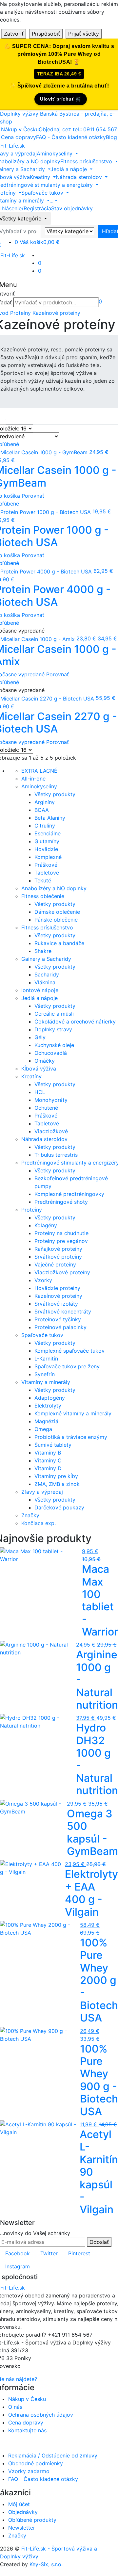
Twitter (49, 2253)
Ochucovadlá (51, 1053)
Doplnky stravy (53, 1029)
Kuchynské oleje (54, 1045)
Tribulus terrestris (56, 1155)
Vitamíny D (48, 1468)
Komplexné (48, 857)
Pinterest (79, 2253)
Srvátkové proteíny (58, 1257)
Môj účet (19, 2504)
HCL (40, 1092)
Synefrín (45, 1374)
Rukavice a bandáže (59, 943)
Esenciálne (48, 833)
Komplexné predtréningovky (69, 1194)
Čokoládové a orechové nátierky (75, 1022)
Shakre (43, 951)
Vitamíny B (48, 1453)
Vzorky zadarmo (29, 2471)
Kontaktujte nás (27, 2430)
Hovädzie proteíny (57, 1288)
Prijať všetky (84, 34)
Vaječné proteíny (55, 1264)
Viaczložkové (51, 1131)
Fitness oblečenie (43, 896)
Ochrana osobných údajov (41, 2415)
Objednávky (23, 2512)
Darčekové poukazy (59, 1507)
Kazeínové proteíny (56, 313)
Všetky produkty (55, 794)
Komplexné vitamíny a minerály (73, 1413)
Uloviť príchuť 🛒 (61, 99)
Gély (40, 1037)
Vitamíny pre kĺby (56, 1476)
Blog (111, 137)
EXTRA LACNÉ (39, 771)
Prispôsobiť (46, 34)
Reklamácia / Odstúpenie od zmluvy (53, 2455)
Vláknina (45, 982)
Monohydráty (51, 1100)
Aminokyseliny (39, 786)
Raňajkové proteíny (58, 1249)
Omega (43, 1429)
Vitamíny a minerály (46, 1382)
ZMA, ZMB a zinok (57, 1484)
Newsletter (22, 2528)
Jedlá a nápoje (39, 998)
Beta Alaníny (50, 818)
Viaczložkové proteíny (62, 1272)
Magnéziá (46, 1421)
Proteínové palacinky (60, 1327)
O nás (15, 2407)
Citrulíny (45, 826)
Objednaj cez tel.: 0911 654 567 (78, 129)
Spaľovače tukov (42, 1335)
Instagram (18, 2266)
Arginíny (45, 802)
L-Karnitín (46, 1359)
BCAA (42, 810)
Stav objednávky (72, 208)
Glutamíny (47, 841)
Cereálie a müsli (54, 1014)
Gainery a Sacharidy (46, 959)
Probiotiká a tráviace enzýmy (71, 1437)
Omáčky (45, 1061)
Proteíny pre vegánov (61, 1241)
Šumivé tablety (53, 1445)
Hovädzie (46, 849)
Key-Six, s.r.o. (46, 2564)
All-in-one (33, 779)
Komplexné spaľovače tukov (69, 1351)
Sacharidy (47, 974)
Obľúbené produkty (32, 2520)
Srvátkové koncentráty (63, 1312)
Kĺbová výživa (39, 1069)
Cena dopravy (19, 137)
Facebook (18, 2253)
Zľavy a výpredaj (42, 1492)
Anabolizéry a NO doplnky (54, 888)
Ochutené (46, 1108)
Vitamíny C (48, 1460)
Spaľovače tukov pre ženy (67, 1366)
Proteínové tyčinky (58, 1319)
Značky (30, 1515)
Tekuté (43, 880)
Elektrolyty (48, 1406)
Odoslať (99, 2242)
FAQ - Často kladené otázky (71, 137)
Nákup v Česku (20, 129)
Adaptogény (50, 1398)
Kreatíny (31, 1076)
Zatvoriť (14, 34)
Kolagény (46, 1225)
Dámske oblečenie (57, 912)
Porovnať (33, 496)
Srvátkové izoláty (56, 1304)
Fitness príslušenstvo (47, 927)
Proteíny (20, 313)
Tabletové (47, 873)
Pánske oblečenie (56, 920)
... (51, 201)
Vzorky (43, 1280)
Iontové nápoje (40, 990)
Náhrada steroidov (44, 1139)
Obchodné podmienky (36, 2463)
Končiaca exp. (39, 1523)
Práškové (46, 865)
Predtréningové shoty (61, 1202)
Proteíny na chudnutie (61, 1233)
